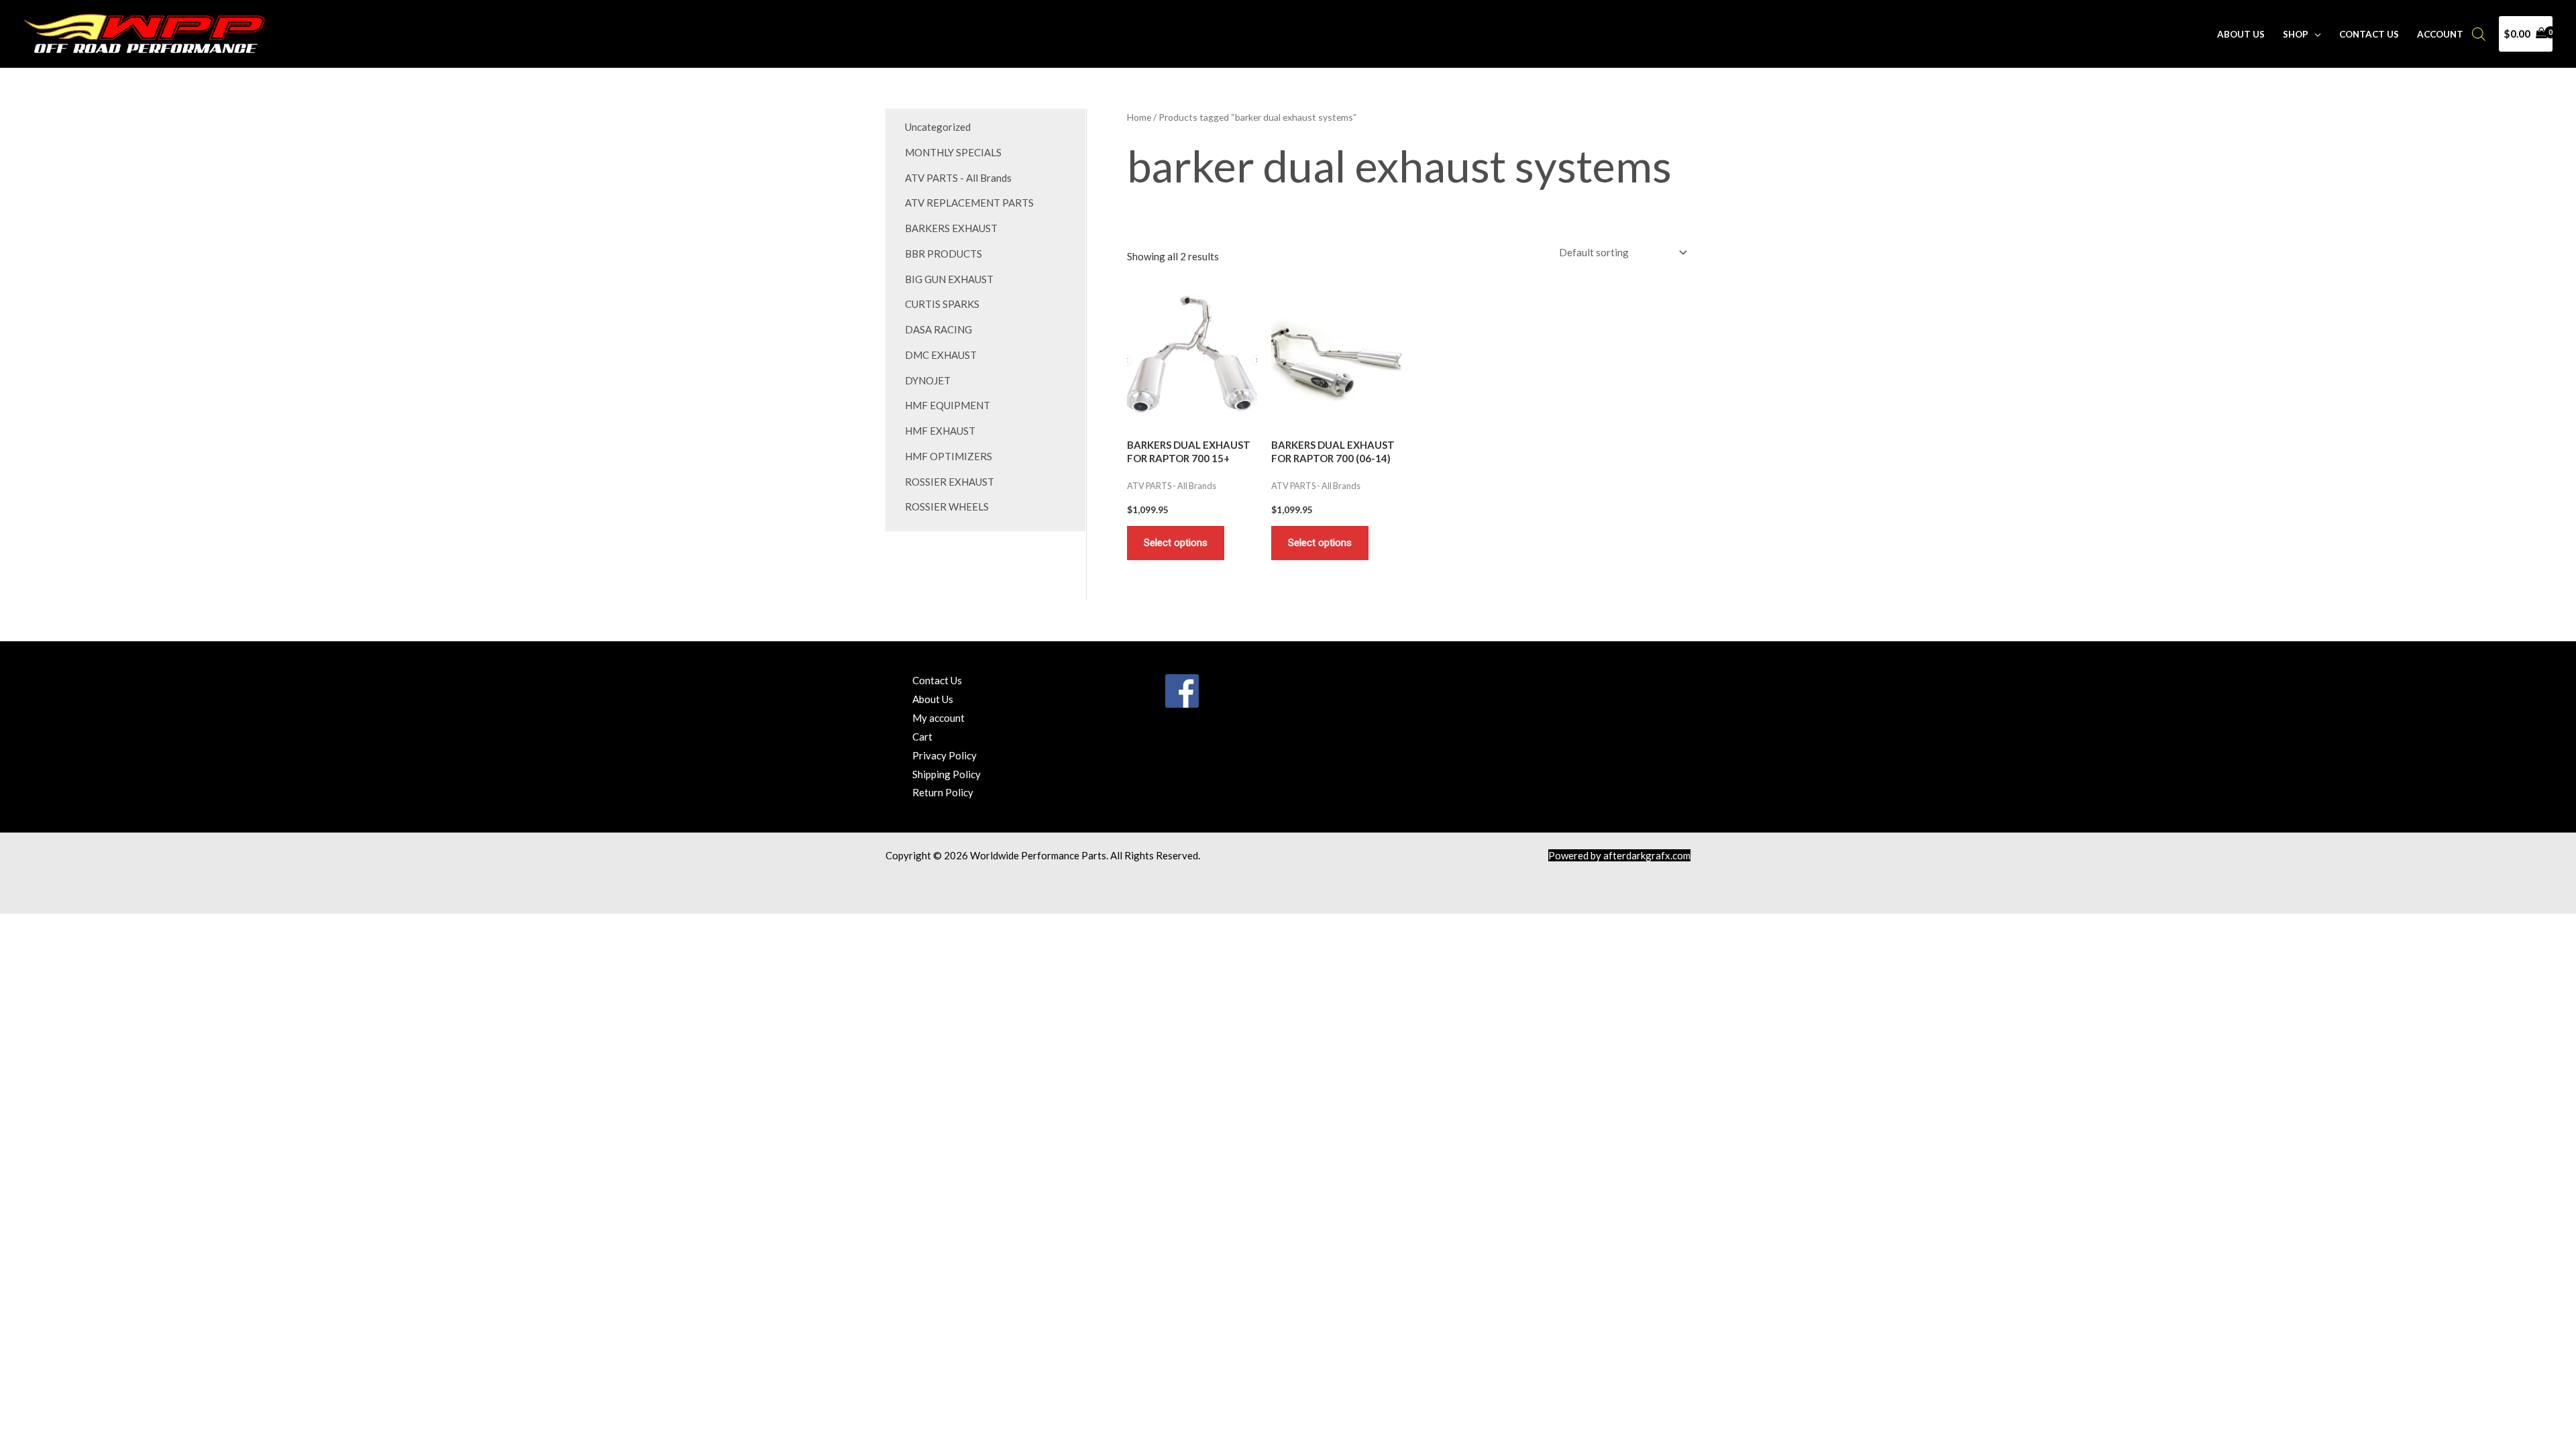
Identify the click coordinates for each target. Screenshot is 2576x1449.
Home (1139, 117)
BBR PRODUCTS (944, 254)
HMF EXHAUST (940, 431)
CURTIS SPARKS (942, 304)
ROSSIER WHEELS (947, 506)
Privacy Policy (945, 755)
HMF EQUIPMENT (948, 405)
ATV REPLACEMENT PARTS (969, 203)
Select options (1176, 543)
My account (938, 718)
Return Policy (943, 792)
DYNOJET (928, 380)
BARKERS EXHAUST (951, 228)
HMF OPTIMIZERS (949, 456)
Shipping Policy (947, 774)
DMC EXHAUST (941, 355)
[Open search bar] (2479, 34)
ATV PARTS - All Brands (958, 178)
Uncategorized (938, 127)
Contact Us (2369, 34)
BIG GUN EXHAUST (949, 279)
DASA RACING (938, 329)
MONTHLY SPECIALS (953, 152)
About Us (2241, 34)
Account (2440, 34)
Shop (2296, 34)
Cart (922, 737)
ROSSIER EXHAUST (950, 482)
